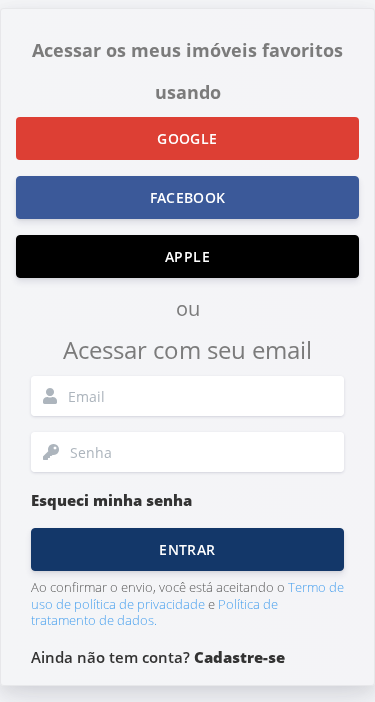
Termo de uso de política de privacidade (187, 595)
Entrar (187, 549)
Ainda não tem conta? (158, 657)
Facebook (188, 197)
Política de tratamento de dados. (154, 612)
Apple (187, 256)
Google (187, 138)
